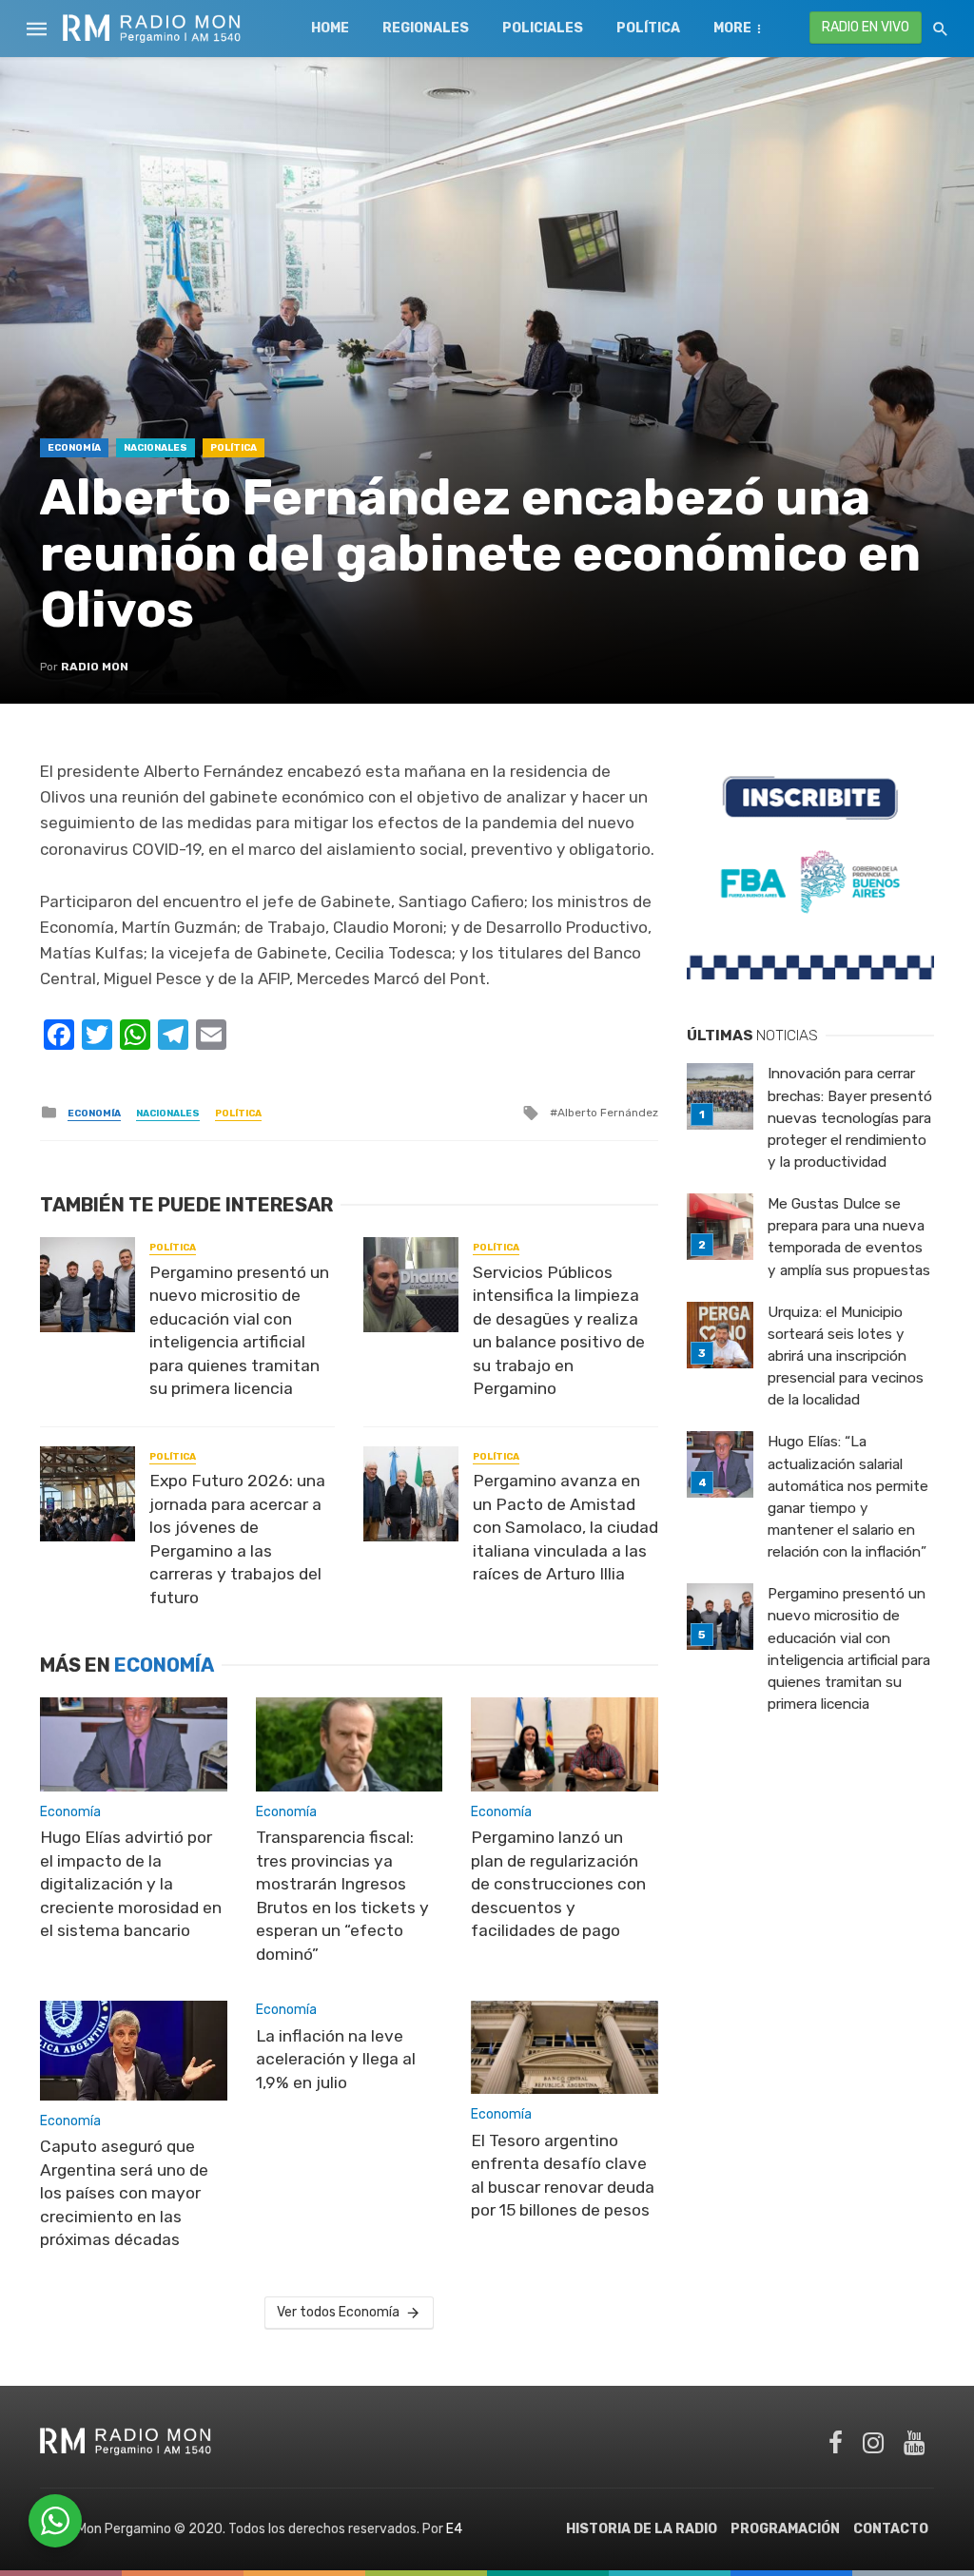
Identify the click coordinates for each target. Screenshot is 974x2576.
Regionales (426, 28)
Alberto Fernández (608, 1113)
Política (648, 28)
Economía (74, 448)
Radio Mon (95, 667)
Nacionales (156, 448)
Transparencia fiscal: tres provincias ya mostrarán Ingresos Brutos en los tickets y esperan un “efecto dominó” (342, 1896)
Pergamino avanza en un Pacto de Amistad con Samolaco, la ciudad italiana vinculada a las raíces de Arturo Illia (565, 1527)
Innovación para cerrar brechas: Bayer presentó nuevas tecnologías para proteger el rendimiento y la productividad (850, 1117)
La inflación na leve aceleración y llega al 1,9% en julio (336, 2059)
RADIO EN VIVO (866, 27)
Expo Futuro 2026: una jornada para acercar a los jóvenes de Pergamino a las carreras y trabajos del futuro (237, 1539)
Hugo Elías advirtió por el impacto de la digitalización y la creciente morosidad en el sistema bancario (131, 1884)
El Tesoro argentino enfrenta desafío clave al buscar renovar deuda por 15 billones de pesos (563, 2176)
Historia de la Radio (642, 2529)
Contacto (891, 2529)
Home (330, 28)
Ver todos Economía (338, 2312)
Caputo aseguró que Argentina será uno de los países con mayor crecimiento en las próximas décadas (124, 2193)
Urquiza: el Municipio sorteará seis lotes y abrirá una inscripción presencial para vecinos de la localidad (846, 1356)
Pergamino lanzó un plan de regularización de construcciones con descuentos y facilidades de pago (558, 1884)
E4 (454, 2529)
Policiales (543, 28)
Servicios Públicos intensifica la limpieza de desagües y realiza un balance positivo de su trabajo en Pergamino (559, 1331)
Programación (785, 2529)
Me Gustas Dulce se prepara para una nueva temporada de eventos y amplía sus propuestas (849, 1237)
